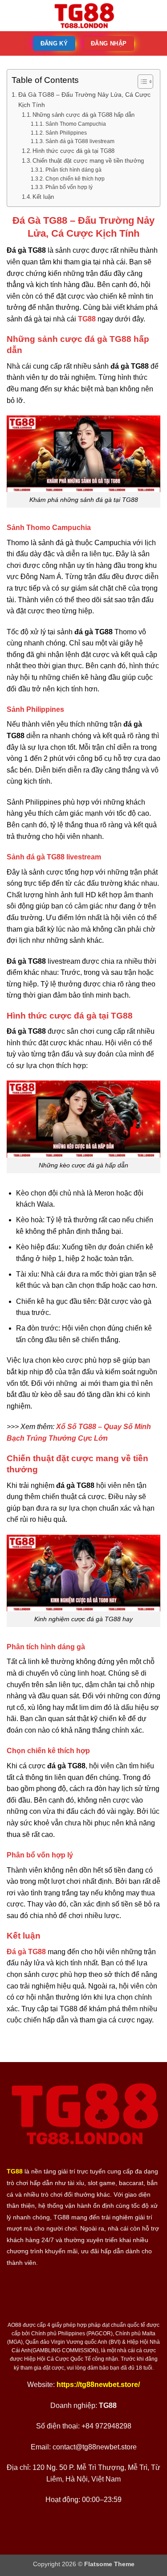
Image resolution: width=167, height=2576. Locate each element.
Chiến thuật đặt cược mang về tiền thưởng (88, 161)
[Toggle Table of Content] (141, 82)
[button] (12, 15)
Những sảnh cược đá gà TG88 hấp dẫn (83, 115)
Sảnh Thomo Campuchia (75, 124)
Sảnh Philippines (66, 133)
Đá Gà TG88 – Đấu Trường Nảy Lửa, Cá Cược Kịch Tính (84, 100)
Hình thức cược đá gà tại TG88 (73, 151)
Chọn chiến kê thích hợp (75, 179)
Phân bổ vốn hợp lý (69, 187)
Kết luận (43, 197)
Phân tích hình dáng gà (73, 170)
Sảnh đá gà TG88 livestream (80, 141)
